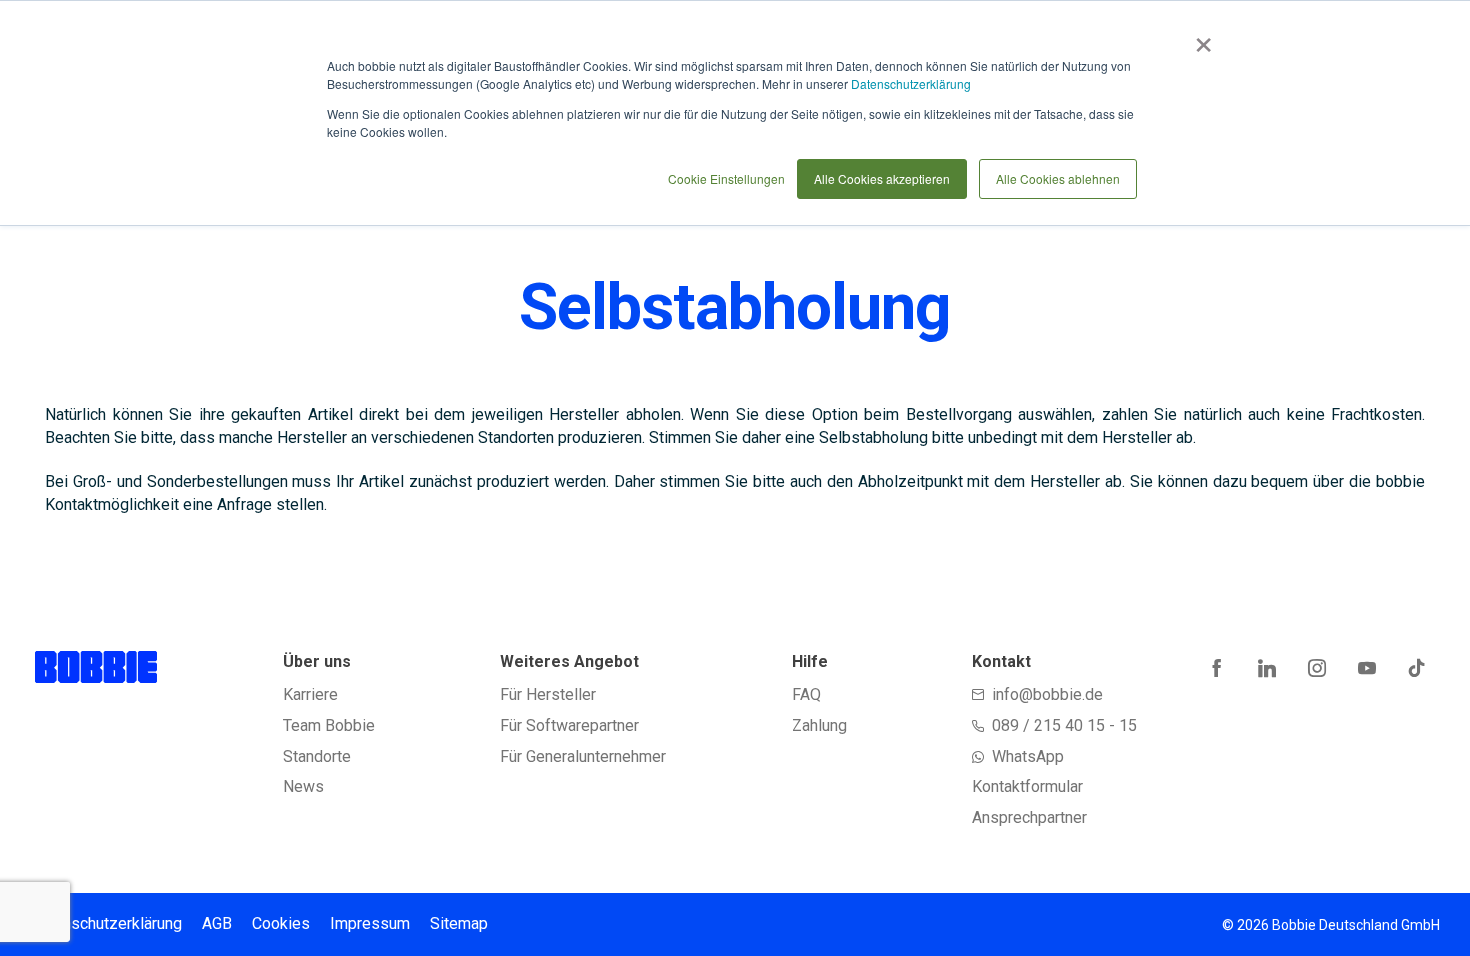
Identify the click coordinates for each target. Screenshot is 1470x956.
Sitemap (459, 923)
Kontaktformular (1027, 786)
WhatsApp (1028, 756)
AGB (217, 923)
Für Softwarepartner (569, 725)
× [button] (1199, 38)
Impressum (370, 923)
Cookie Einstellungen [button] (726, 178)
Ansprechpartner (1029, 817)
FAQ (806, 694)
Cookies (281, 923)
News (303, 786)
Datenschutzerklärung (911, 83)
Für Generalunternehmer (583, 756)
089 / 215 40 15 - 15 (1064, 725)
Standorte (317, 756)
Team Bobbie (329, 725)
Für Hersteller (548, 694)
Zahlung (819, 725)
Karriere (310, 694)
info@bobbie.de (1047, 694)
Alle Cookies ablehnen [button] (1058, 178)
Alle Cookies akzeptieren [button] (882, 178)
